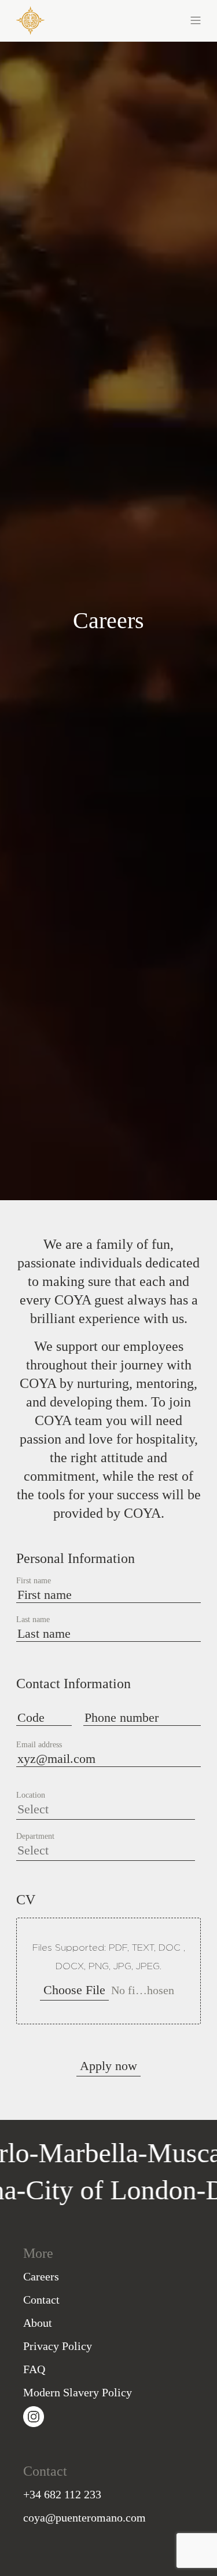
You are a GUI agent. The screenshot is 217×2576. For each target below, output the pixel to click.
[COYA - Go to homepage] (30, 18)
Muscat (168, 2153)
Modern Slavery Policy (78, 2392)
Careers (41, 2276)
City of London (131, 2190)
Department (35, 1837)
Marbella (68, 2153)
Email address (39, 1745)
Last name (33, 1620)
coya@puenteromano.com (84, 2517)
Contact (41, 2300)
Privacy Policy (58, 2346)
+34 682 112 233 (62, 2494)
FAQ (34, 2369)
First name (34, 1581)
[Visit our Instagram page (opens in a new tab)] (34, 2415)
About (38, 2323)
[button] (155, 19)
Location (31, 1795)
